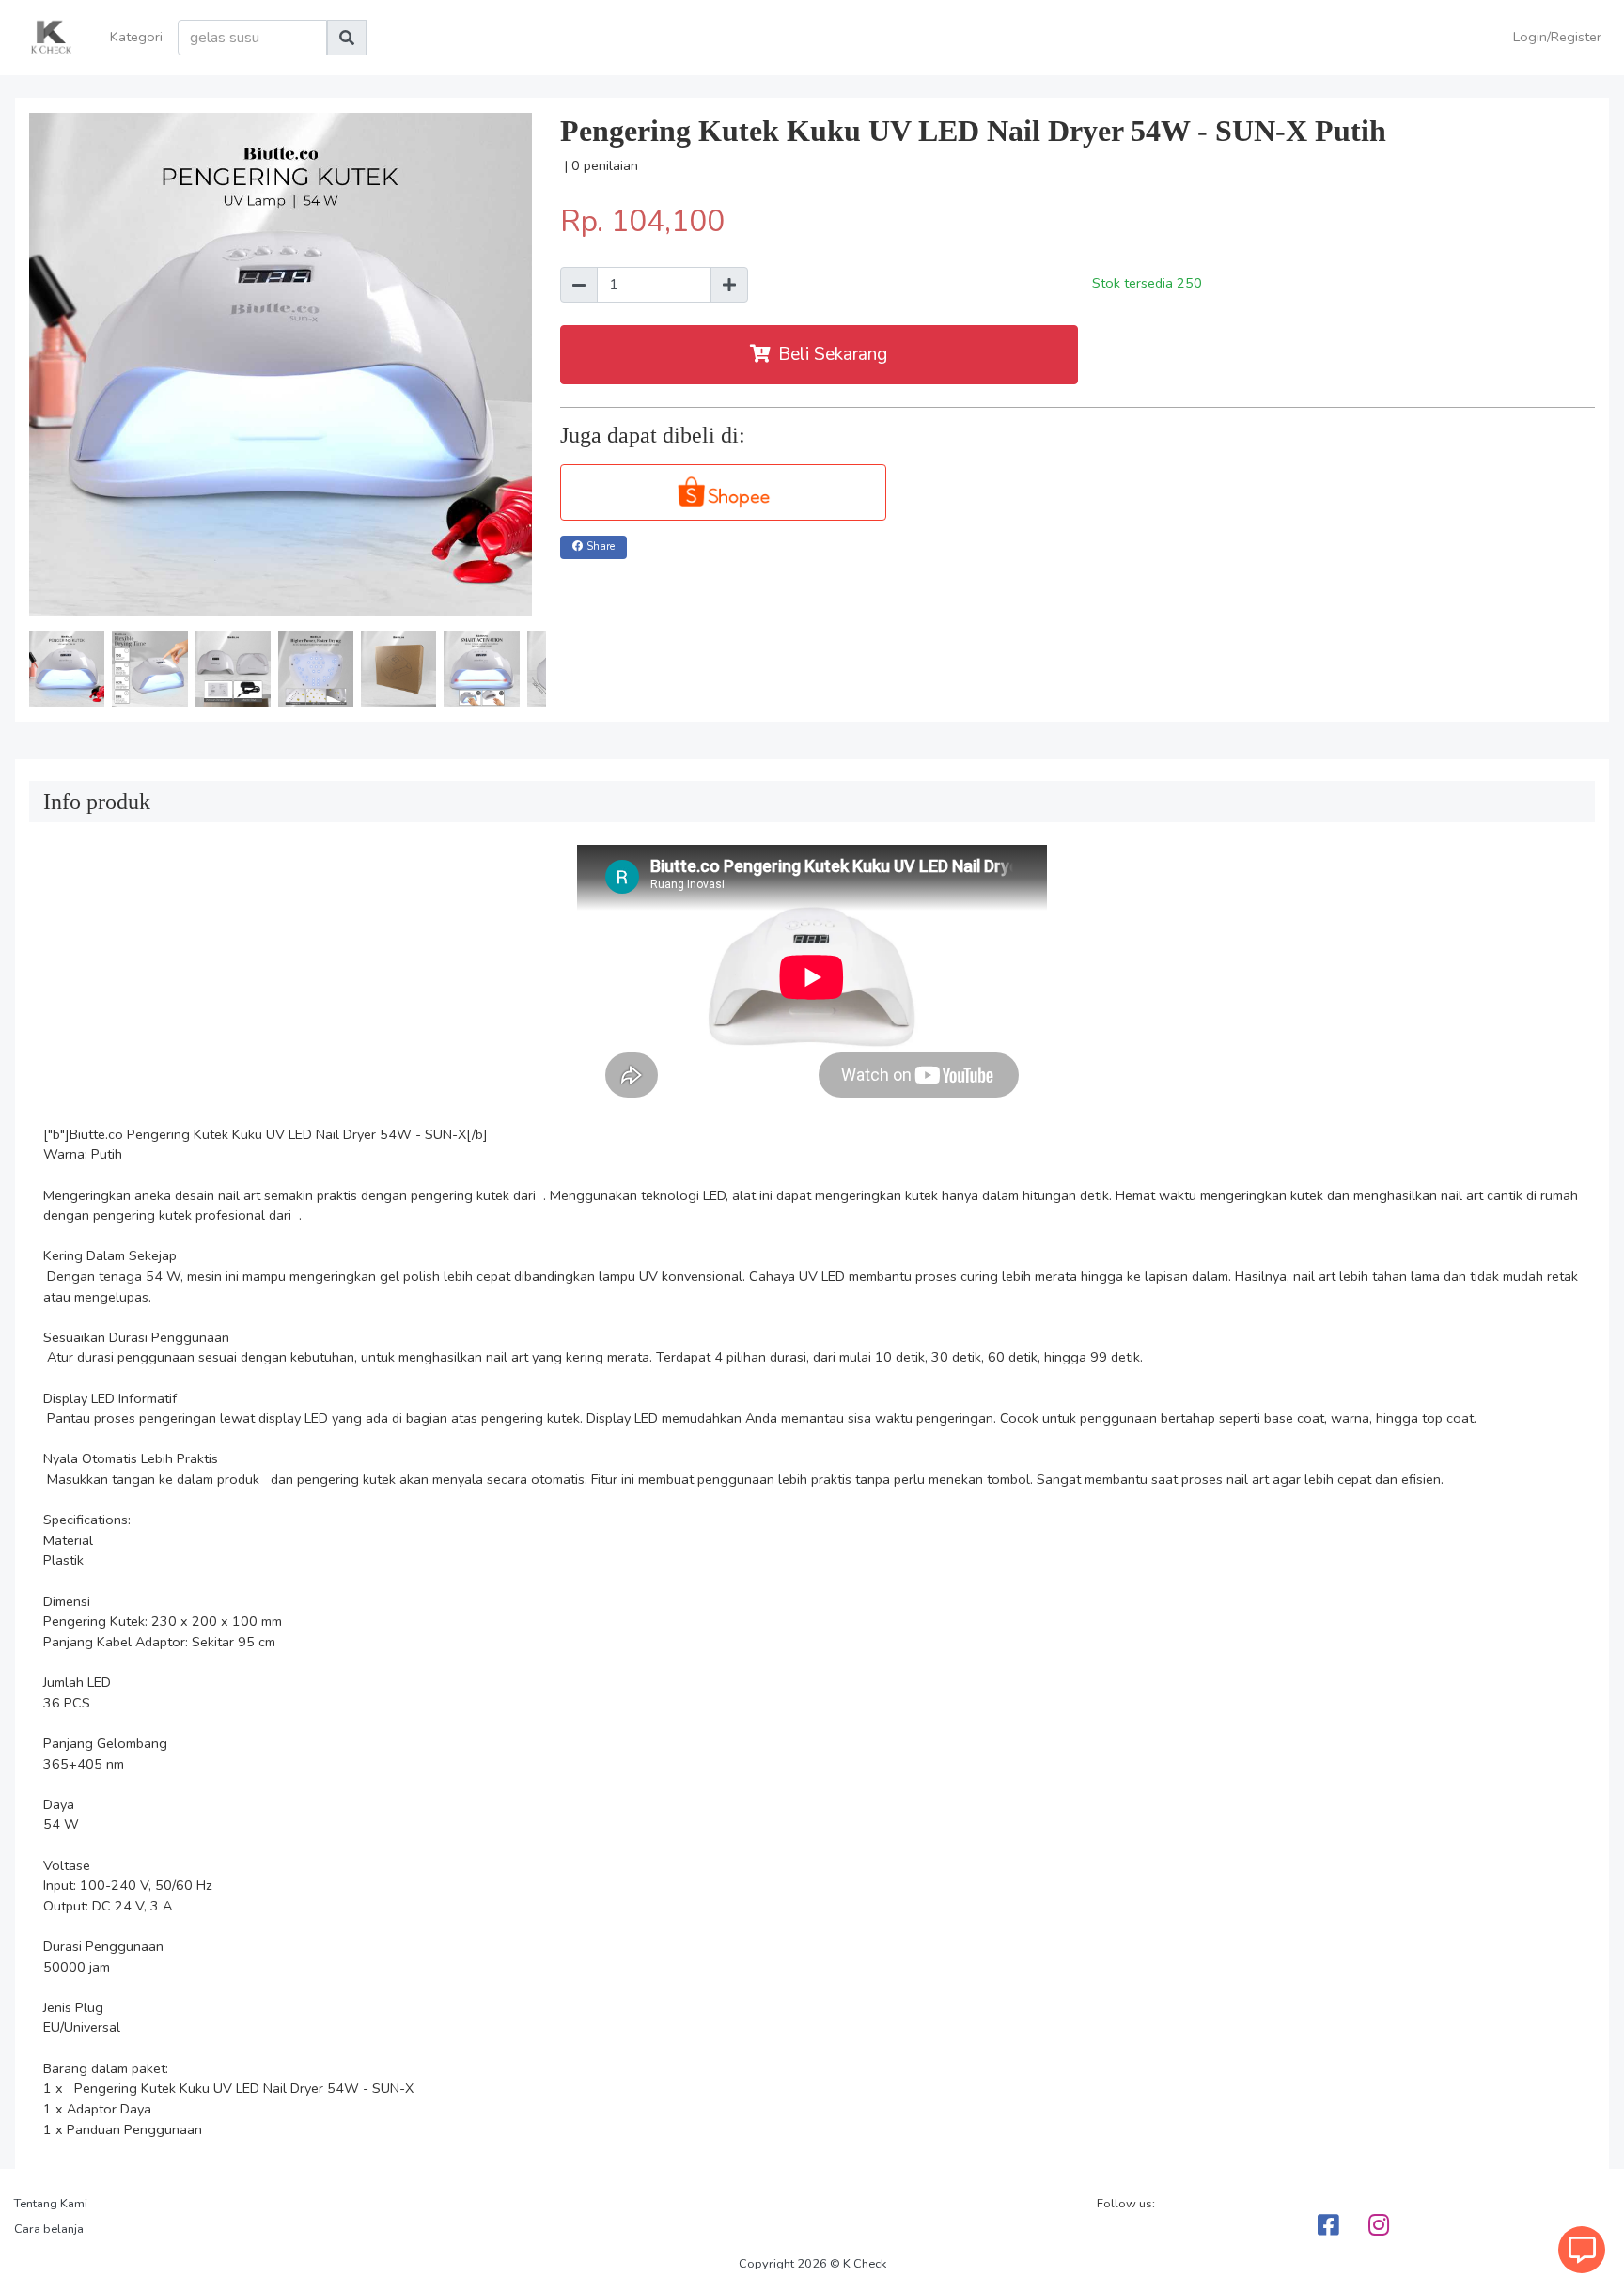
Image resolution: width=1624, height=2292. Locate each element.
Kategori (136, 37)
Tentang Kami (51, 2204)
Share (601, 546)
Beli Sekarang (833, 354)
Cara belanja (49, 2229)
